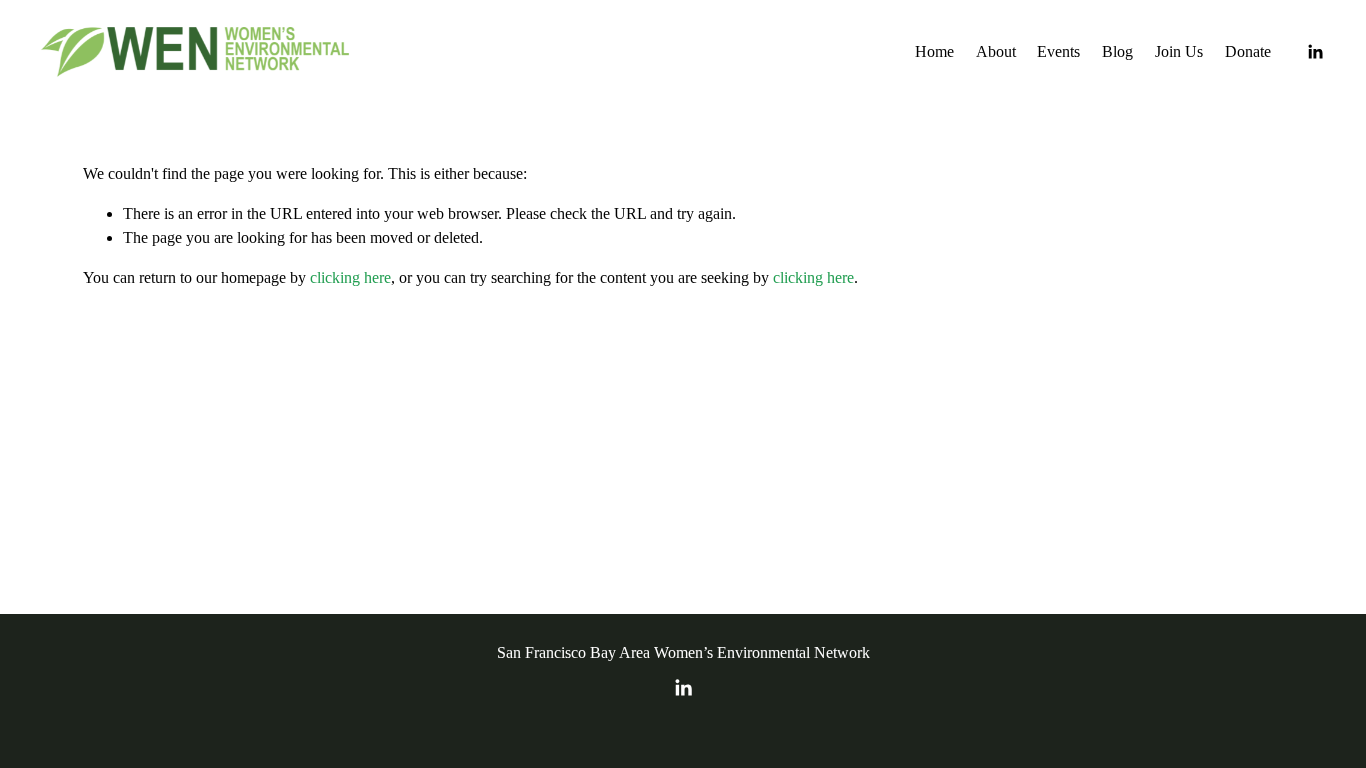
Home (934, 51)
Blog (1117, 51)
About (996, 51)
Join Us (1179, 51)
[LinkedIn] (1315, 52)
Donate (1248, 51)
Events (1058, 51)
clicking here (350, 277)
